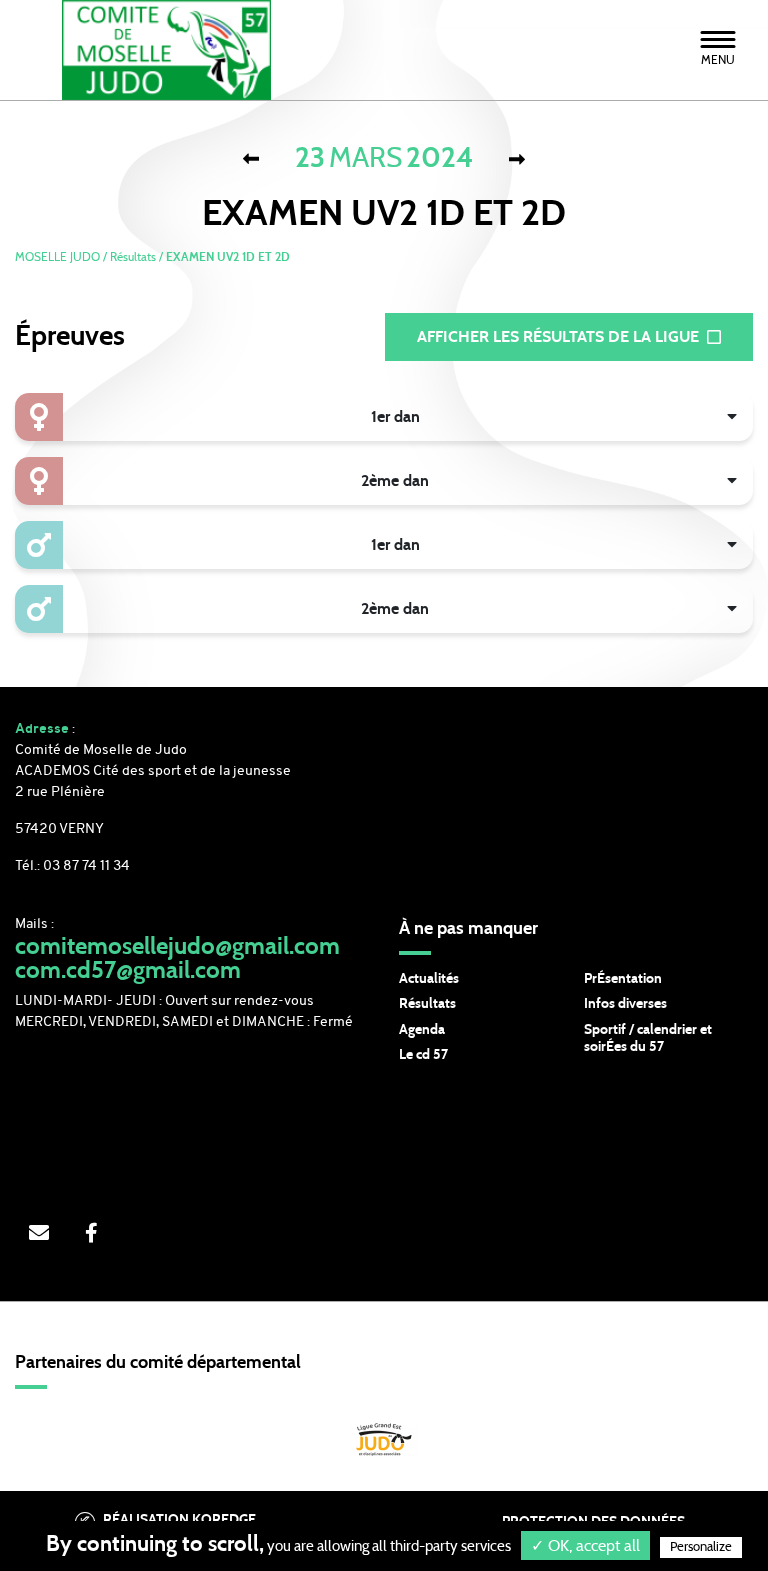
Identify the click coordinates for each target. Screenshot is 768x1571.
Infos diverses (625, 1004)
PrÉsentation (623, 979)
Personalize (701, 1547)
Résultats (427, 1004)
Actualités (429, 979)
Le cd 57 (423, 1055)
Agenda (422, 1030)
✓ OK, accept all (585, 1546)
